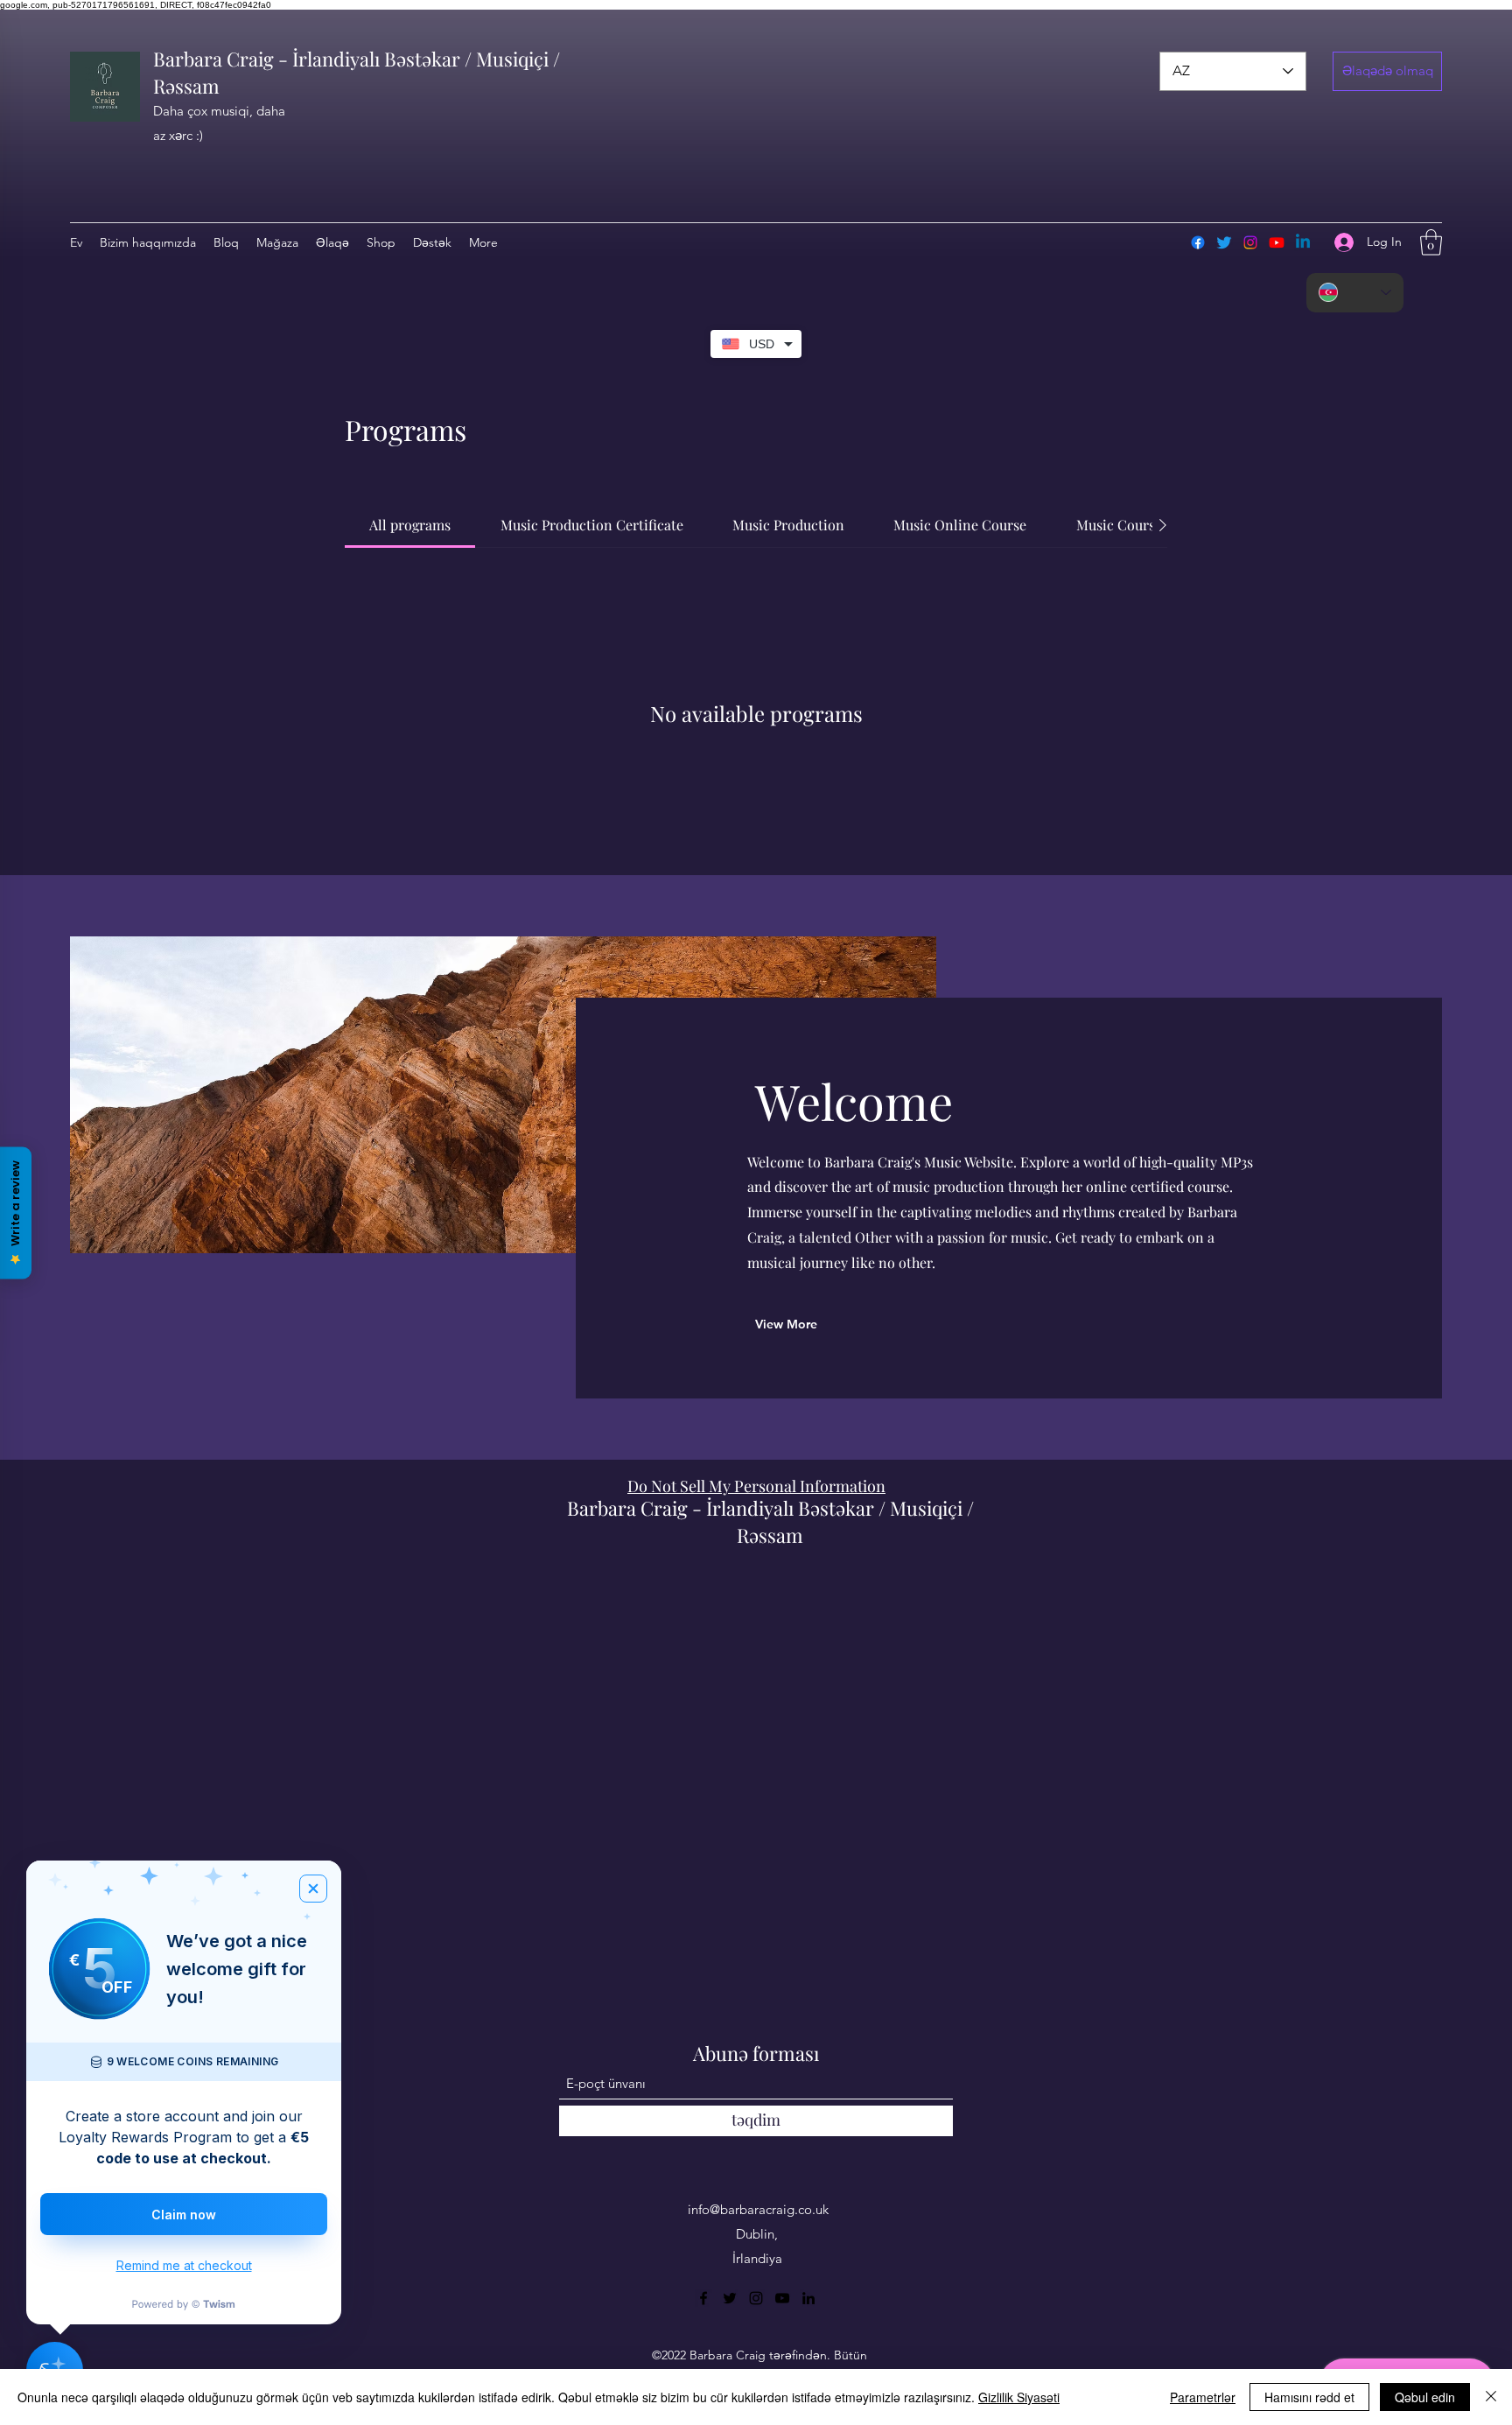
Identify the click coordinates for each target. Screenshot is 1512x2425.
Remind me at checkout (184, 2265)
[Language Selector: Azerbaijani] (1355, 293)
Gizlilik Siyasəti (1019, 2397)
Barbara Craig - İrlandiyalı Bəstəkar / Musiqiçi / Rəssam (770, 1521)
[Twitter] (1224, 242)
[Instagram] (1250, 242)
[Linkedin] (1303, 242)
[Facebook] (1198, 242)
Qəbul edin (1425, 2397)
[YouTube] (782, 2298)
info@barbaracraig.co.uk (758, 2209)
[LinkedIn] (808, 2298)
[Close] (1491, 2397)
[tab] (410, 525)
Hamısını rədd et (1309, 2397)
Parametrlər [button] (1203, 2397)
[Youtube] (1277, 242)
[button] (1387, 71)
